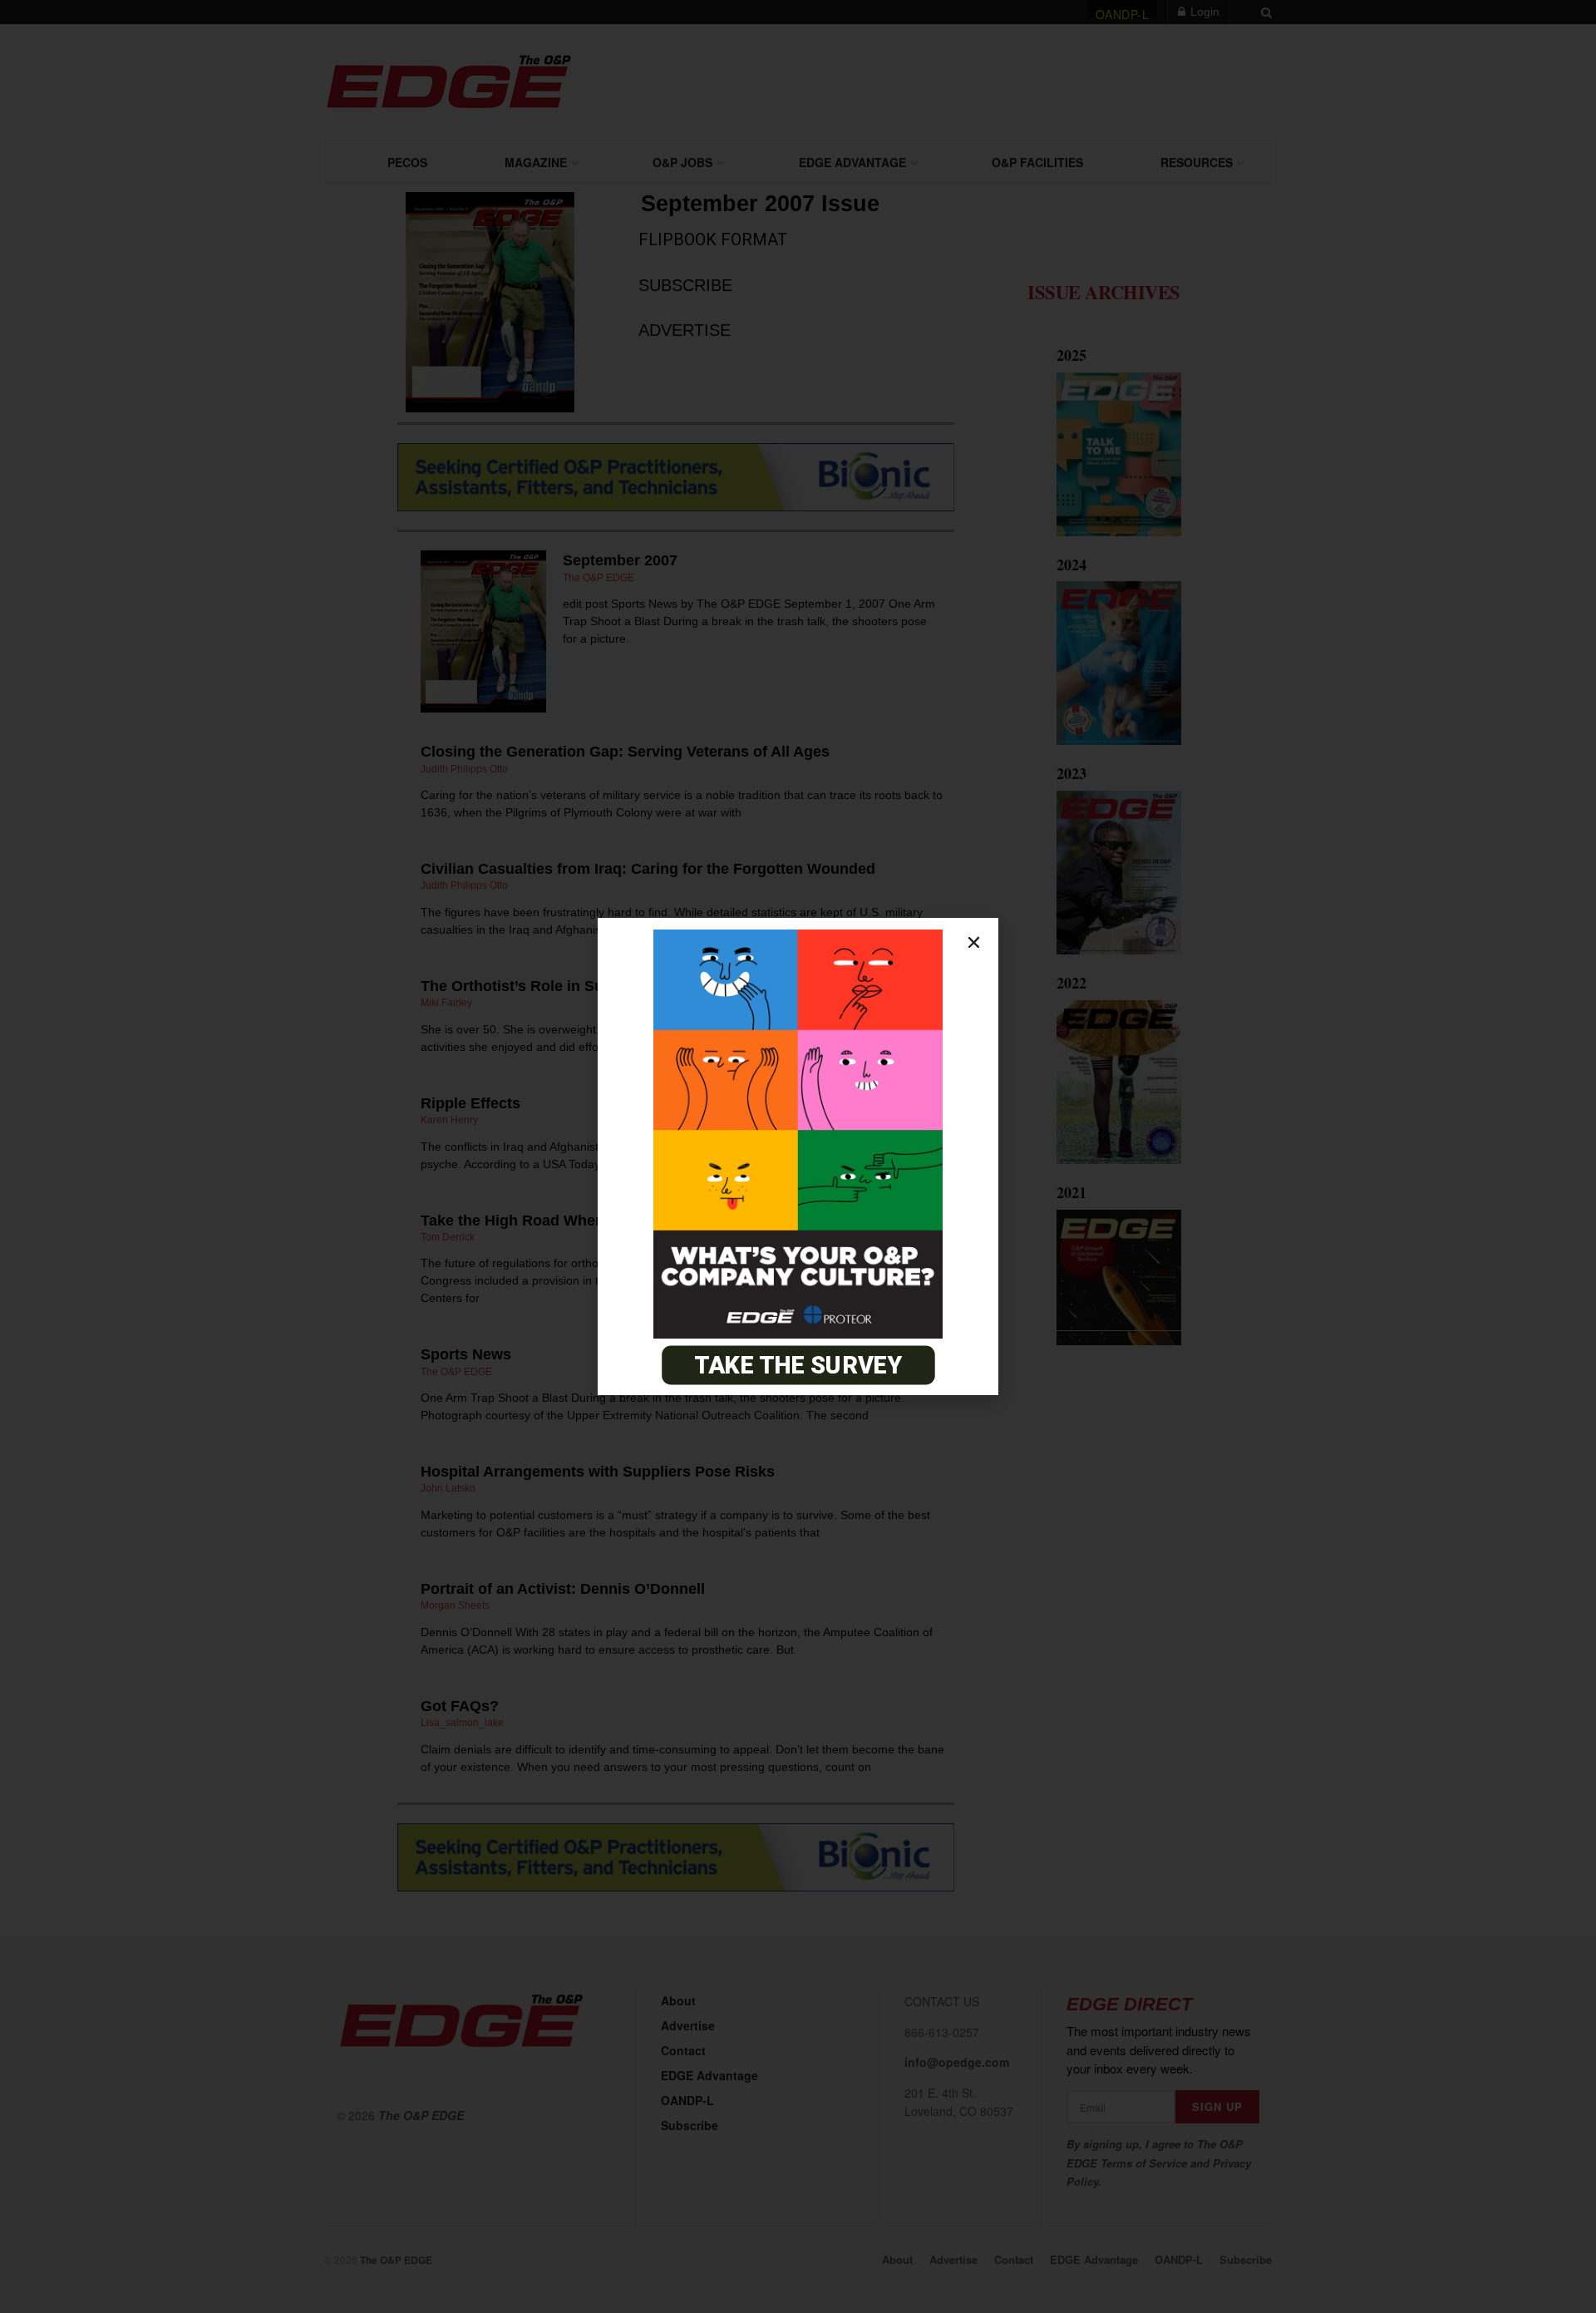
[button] (974, 942)
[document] (798, 1156)
